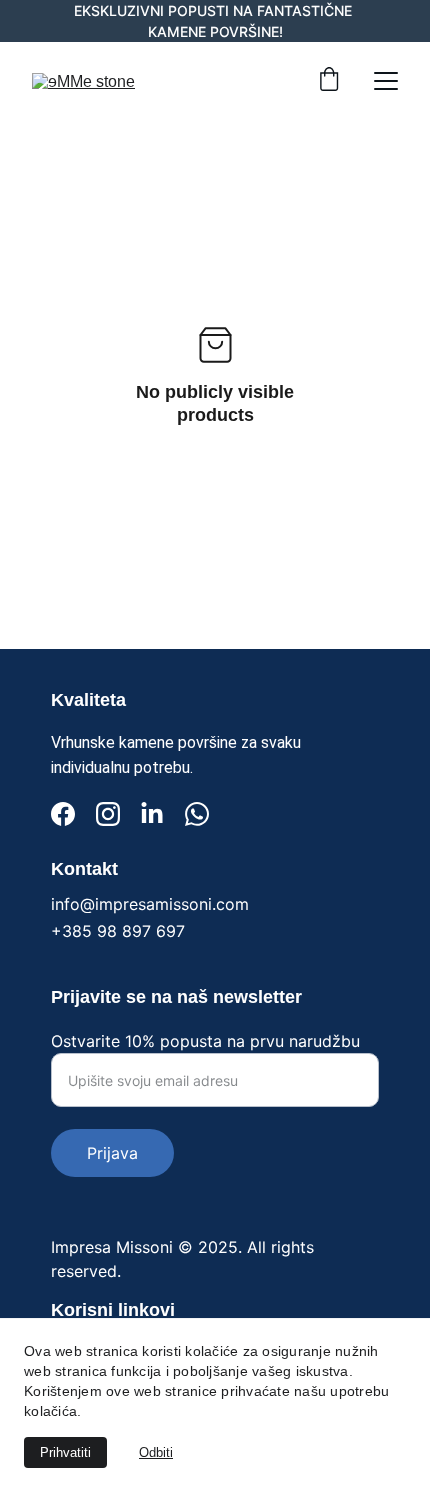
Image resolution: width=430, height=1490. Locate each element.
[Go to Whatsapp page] (197, 814)
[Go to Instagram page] (108, 814)
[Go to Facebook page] (63, 814)
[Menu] (386, 81)
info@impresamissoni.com (150, 904)
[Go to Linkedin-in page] (152, 814)
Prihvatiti (65, 1452)
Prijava (112, 1153)
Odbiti (156, 1452)
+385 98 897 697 (118, 931)
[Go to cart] (329, 81)
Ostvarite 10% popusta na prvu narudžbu (205, 1041)
